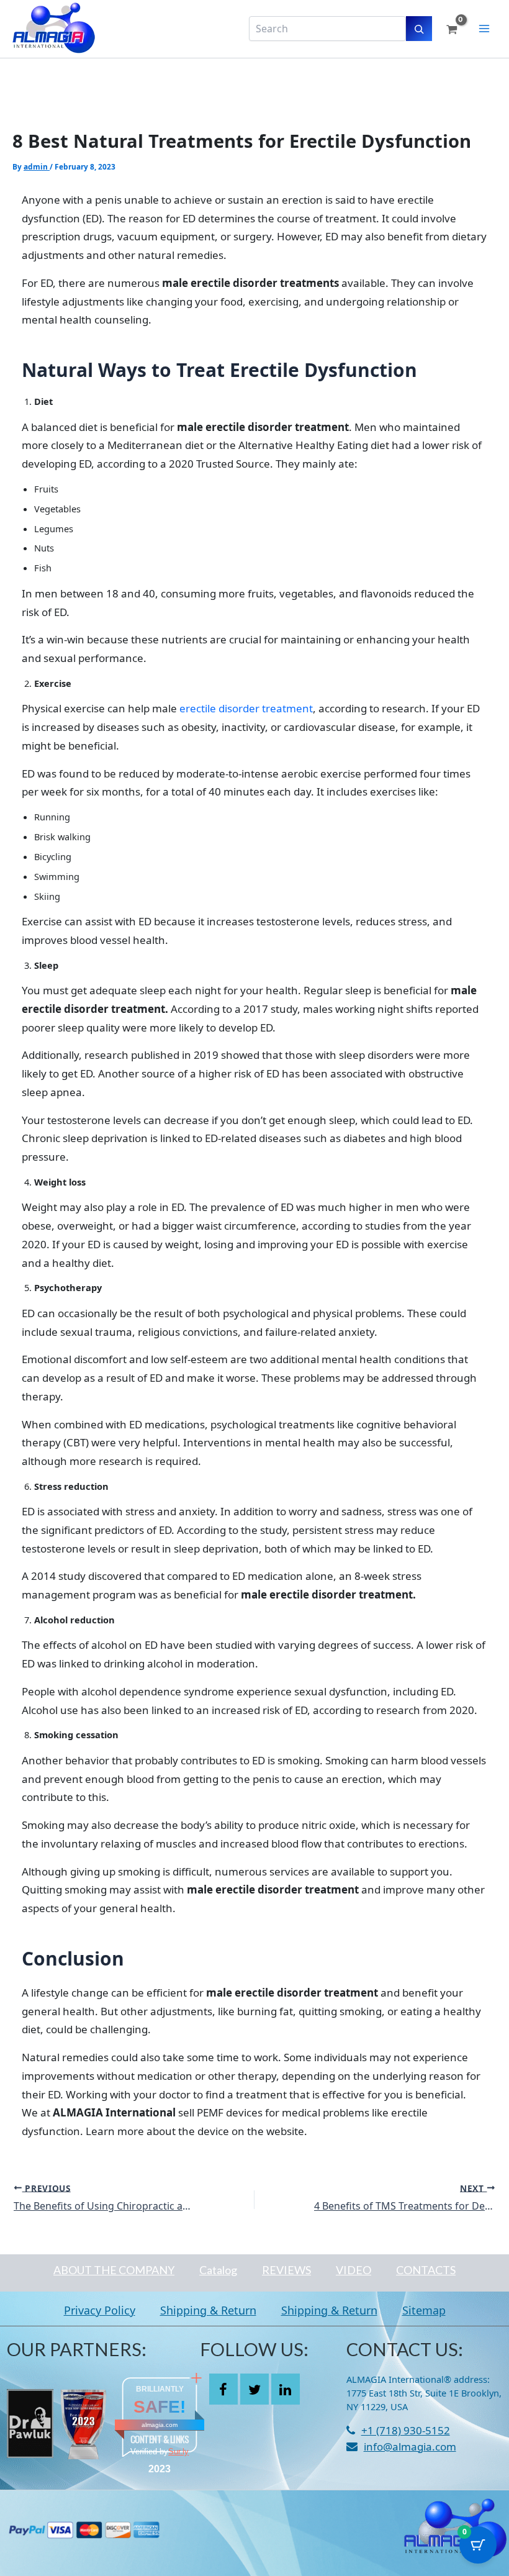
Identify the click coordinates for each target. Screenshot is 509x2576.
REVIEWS (286, 2270)
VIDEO (354, 2270)
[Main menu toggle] (484, 29)
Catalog (218, 2270)
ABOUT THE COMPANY (114, 2270)
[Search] (419, 29)
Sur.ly (178, 2451)
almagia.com (160, 2425)
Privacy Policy (100, 2310)
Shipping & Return (208, 2310)
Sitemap (424, 2310)
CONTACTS (426, 2270)
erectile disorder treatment (246, 708)
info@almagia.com (410, 2447)
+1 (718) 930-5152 (406, 2430)
